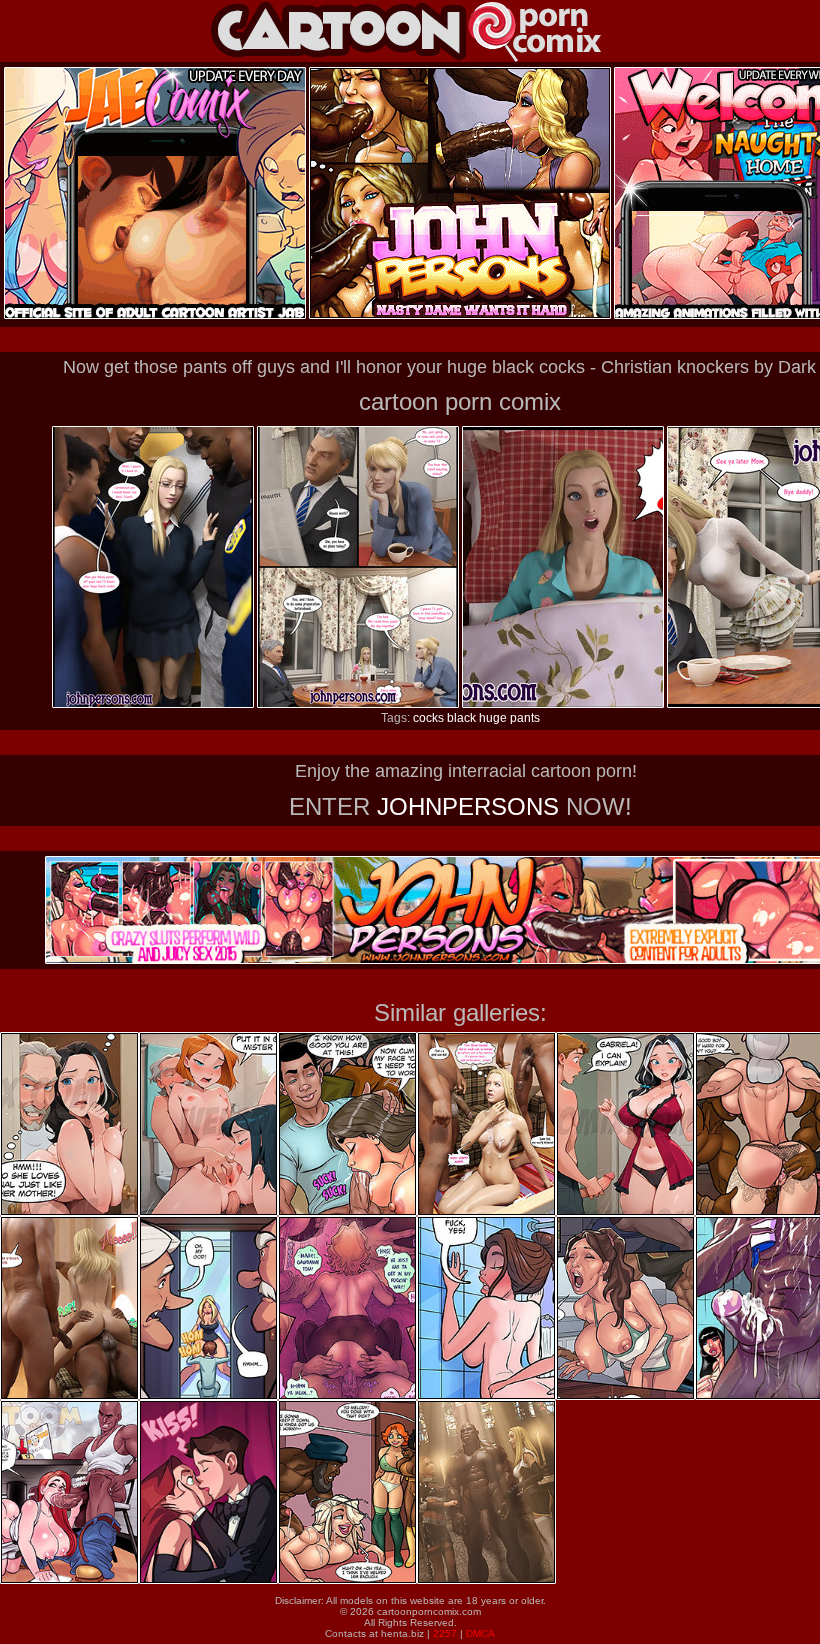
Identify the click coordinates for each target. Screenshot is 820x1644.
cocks (428, 718)
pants (525, 718)
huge (493, 718)
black (461, 718)
